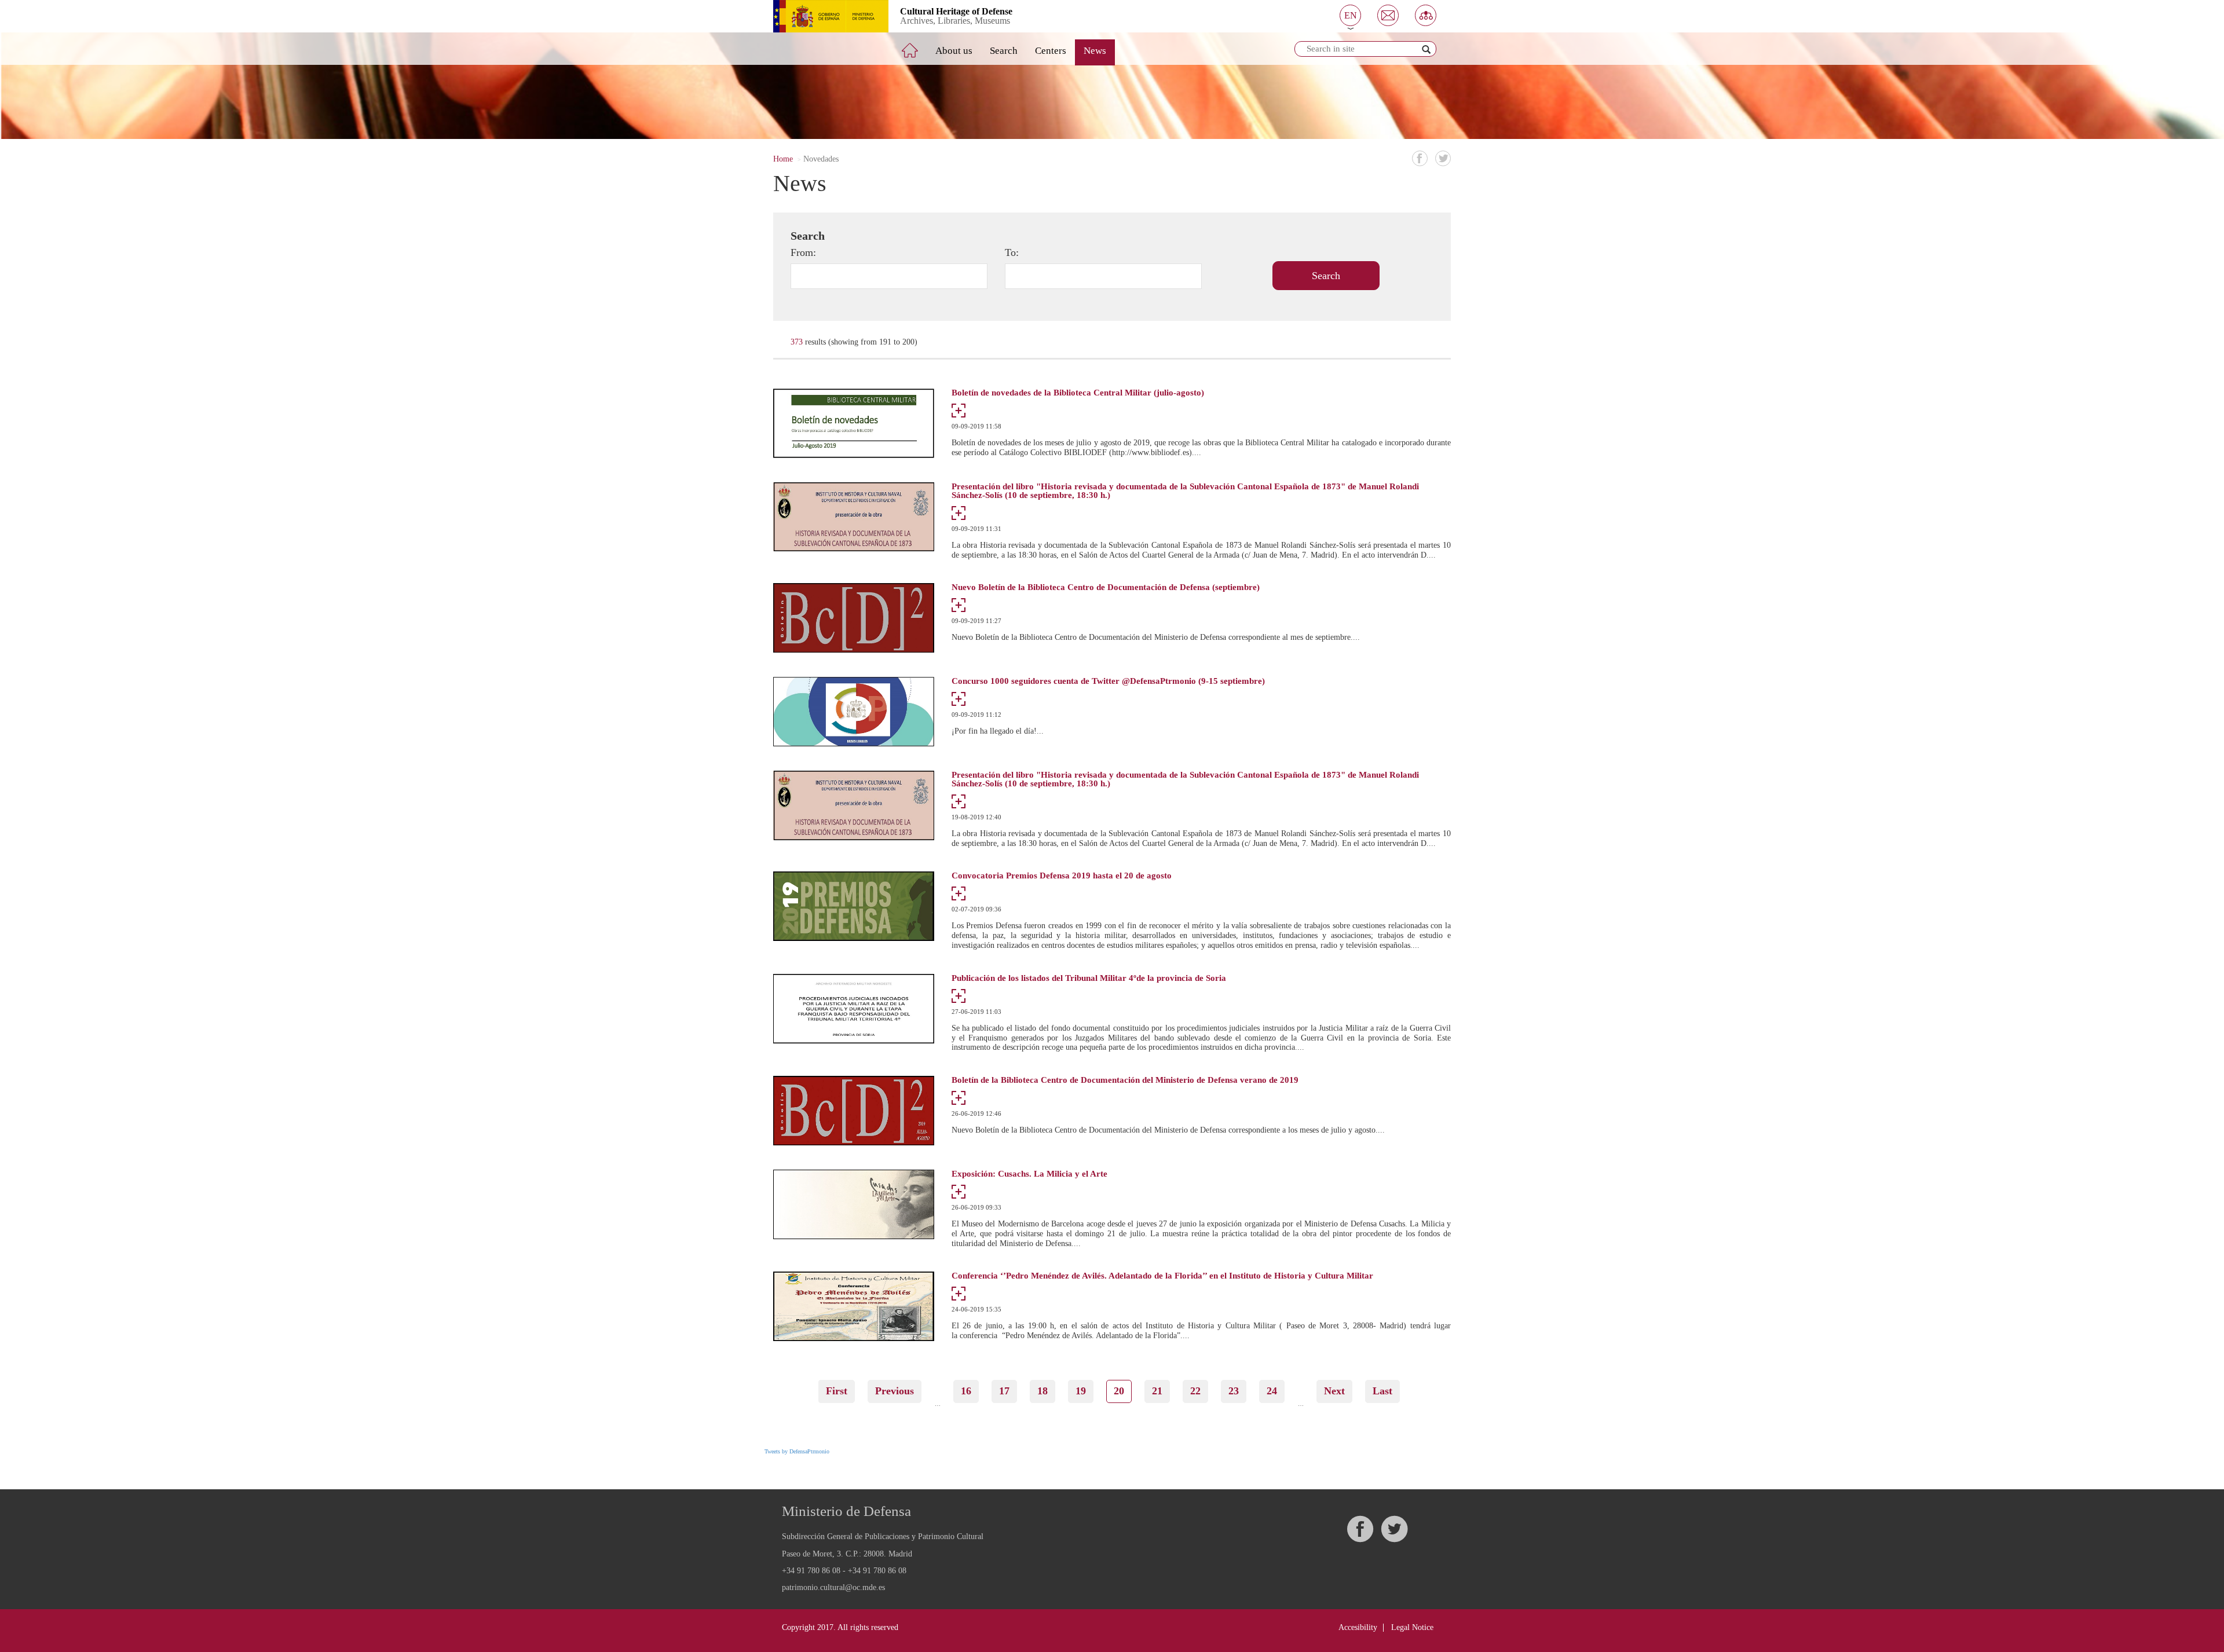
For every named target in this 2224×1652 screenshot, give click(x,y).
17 (1008, 1391)
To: (1012, 252)
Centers (1051, 51)
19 (1084, 1391)
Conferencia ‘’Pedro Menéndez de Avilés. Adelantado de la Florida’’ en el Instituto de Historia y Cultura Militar (1162, 1276)
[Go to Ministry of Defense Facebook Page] (1360, 1529)
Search (1004, 51)
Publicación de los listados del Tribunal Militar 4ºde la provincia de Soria (1089, 978)
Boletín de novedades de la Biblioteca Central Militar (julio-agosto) (1078, 393)
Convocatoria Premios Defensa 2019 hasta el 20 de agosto (1062, 876)
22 (1199, 1391)
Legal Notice (1412, 1627)
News (1095, 51)
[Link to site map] (1426, 15)
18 (1046, 1391)
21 (1161, 1391)
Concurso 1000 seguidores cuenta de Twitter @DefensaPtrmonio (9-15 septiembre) (1108, 681)
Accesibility (1358, 1627)
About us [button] (954, 51)
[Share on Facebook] (1420, 158)
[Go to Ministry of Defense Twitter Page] (1394, 1529)
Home (783, 159)
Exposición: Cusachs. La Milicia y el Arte (1029, 1174)
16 (970, 1391)
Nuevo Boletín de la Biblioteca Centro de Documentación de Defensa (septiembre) (1106, 587)
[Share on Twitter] (1443, 158)
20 (1123, 1394)
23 (1237, 1391)
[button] (1350, 15)
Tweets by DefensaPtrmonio (797, 1451)
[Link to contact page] (1388, 15)
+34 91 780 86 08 (811, 1571)
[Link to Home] (918, 46)
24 (1276, 1391)
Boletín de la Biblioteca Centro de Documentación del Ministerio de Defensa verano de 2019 (1125, 1080)
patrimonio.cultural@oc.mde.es (833, 1588)
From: (803, 252)
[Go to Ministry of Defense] (822, 16)
